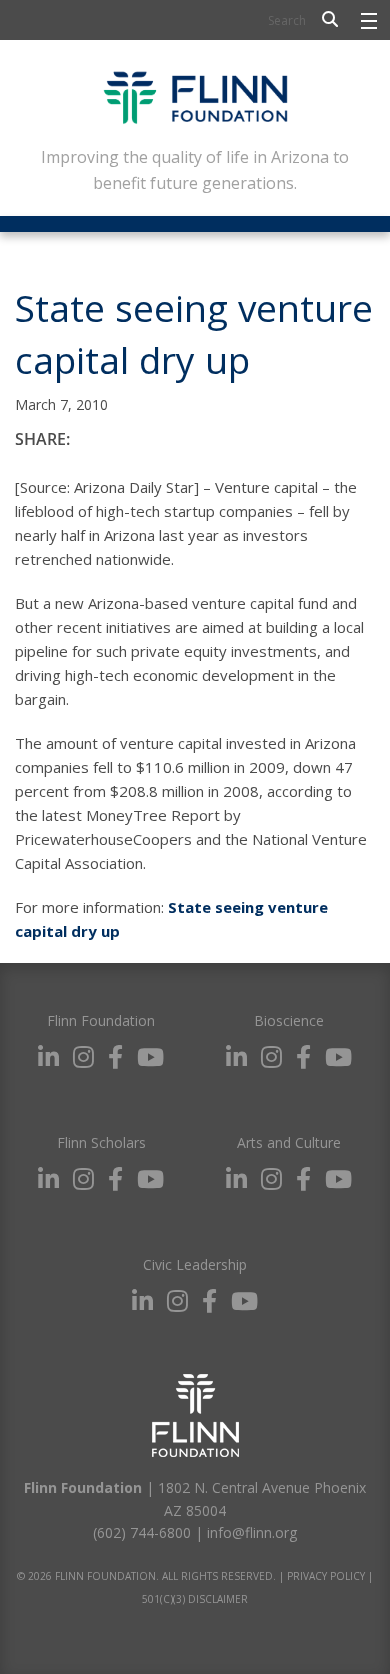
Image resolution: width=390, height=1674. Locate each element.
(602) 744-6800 (142, 1532)
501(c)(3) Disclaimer (195, 1599)
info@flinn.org (252, 1532)
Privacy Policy (326, 1576)
